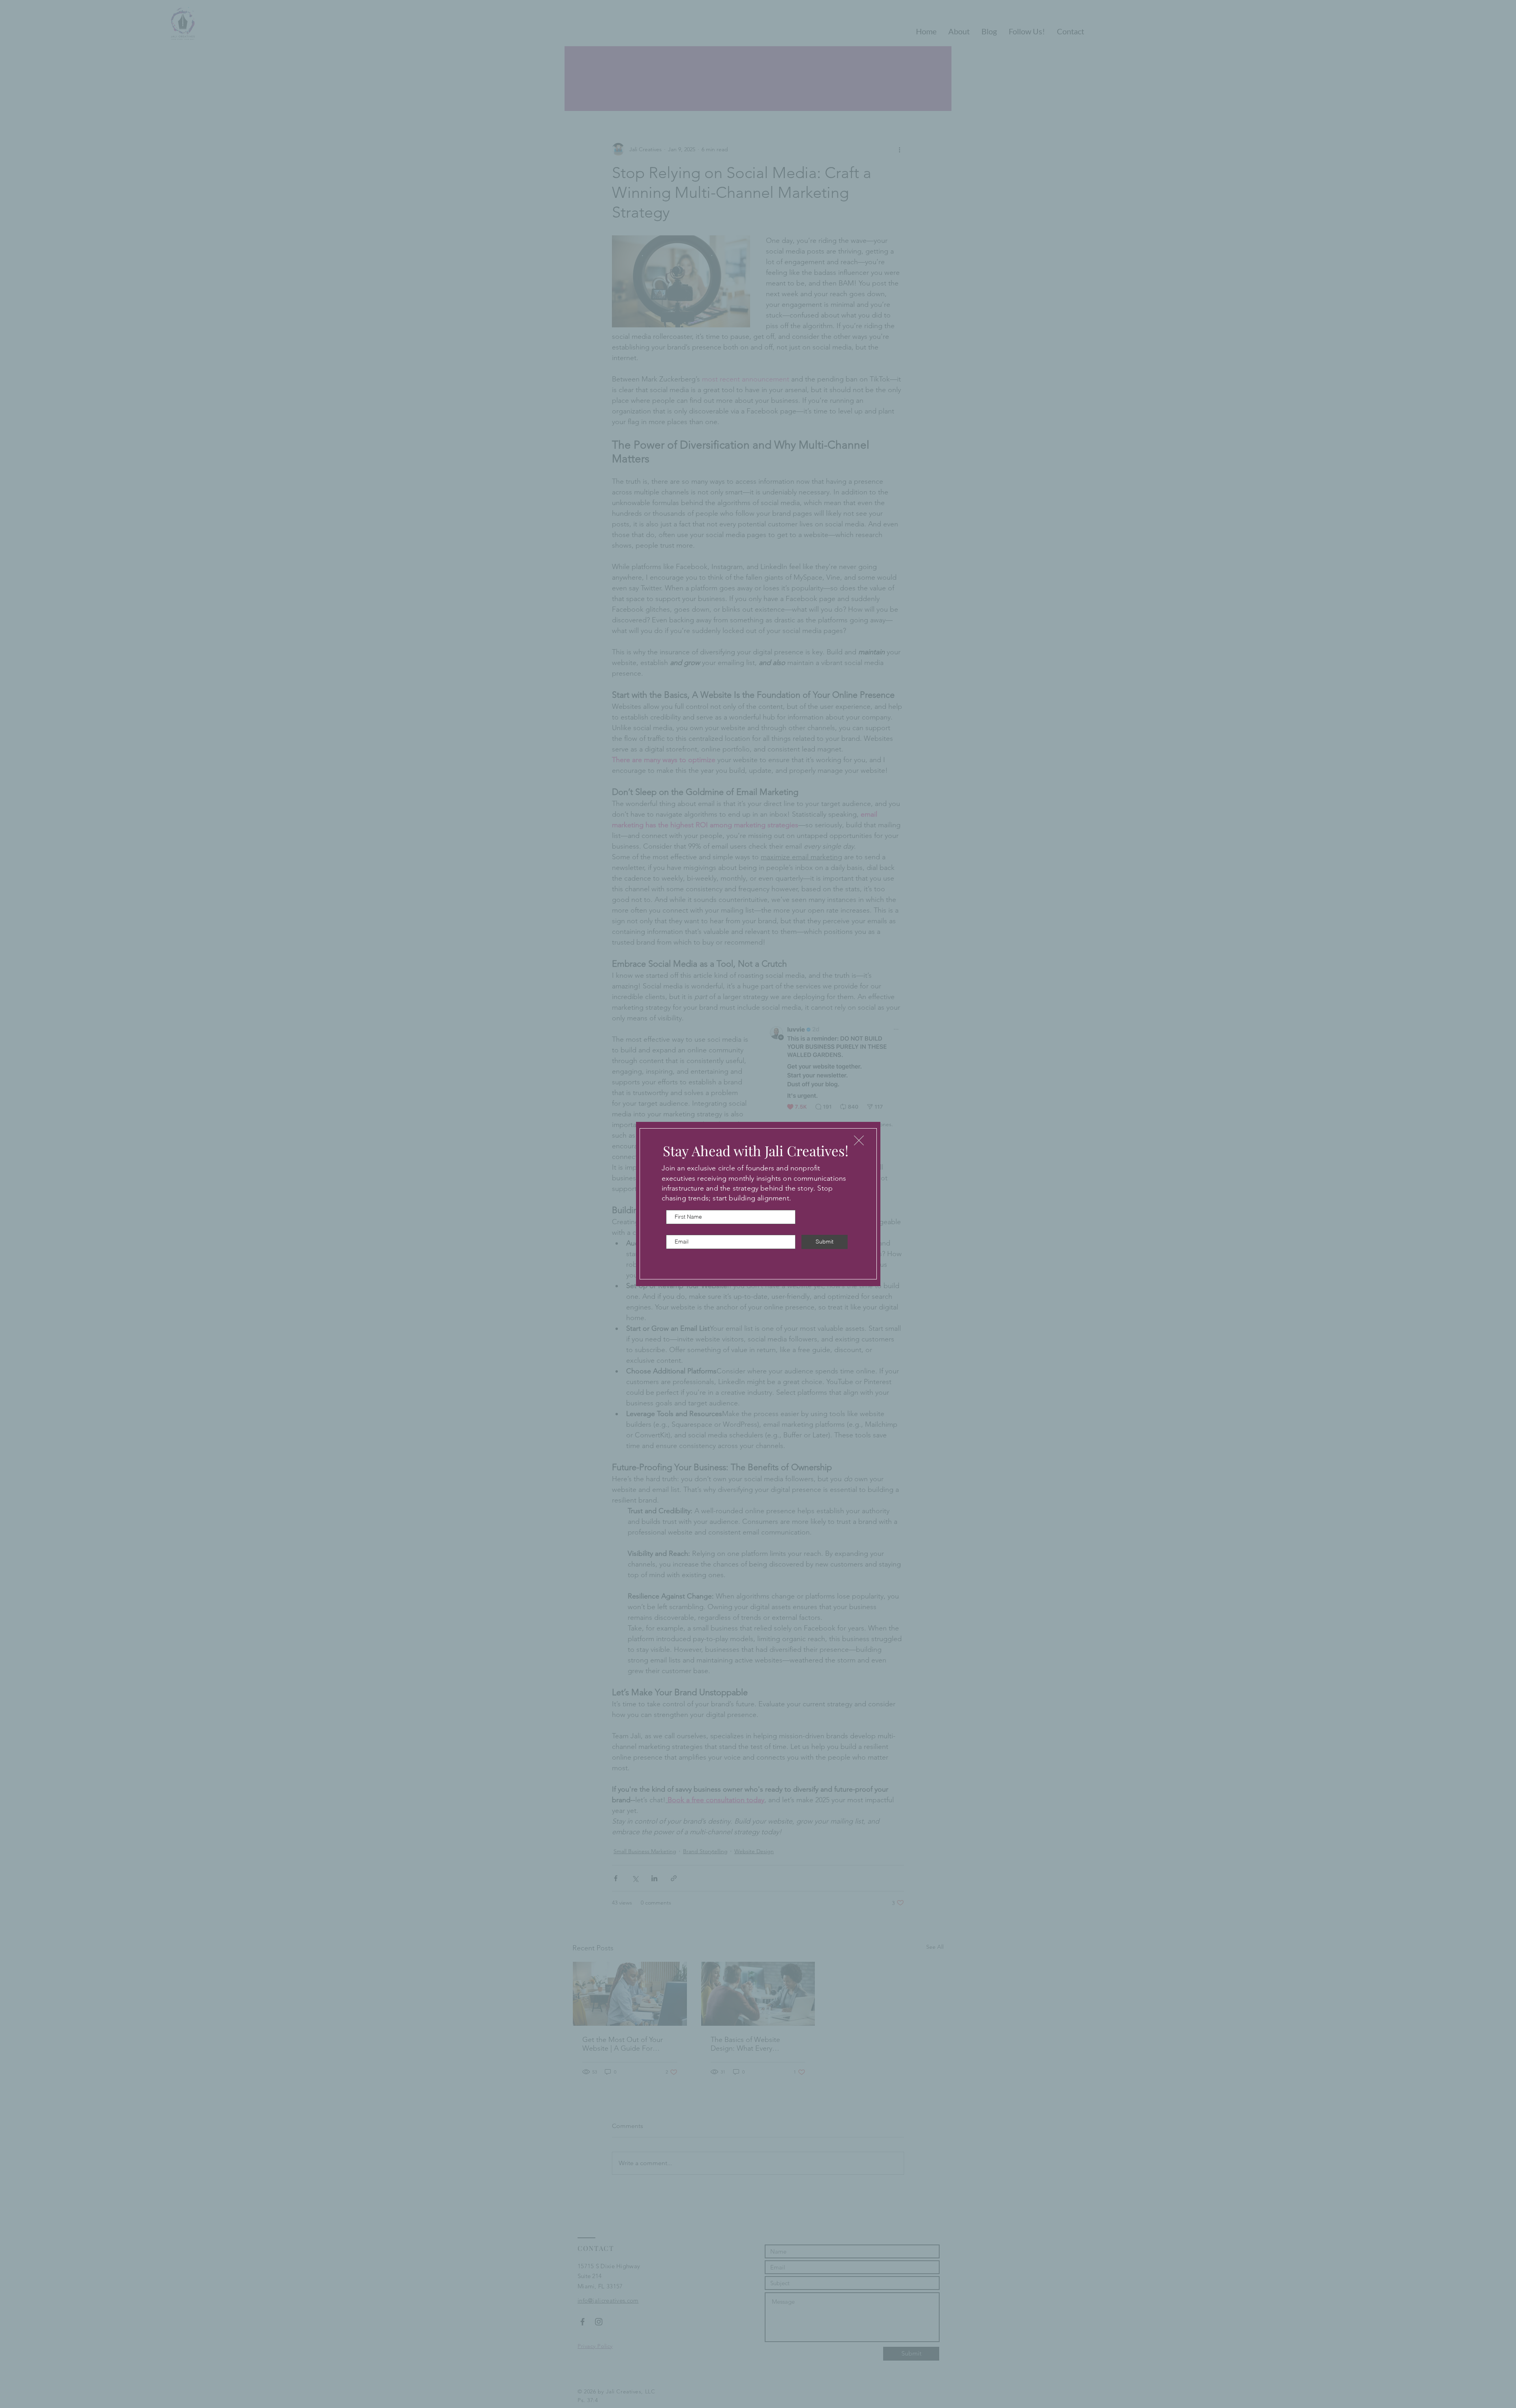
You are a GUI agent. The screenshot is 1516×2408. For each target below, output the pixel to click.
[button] (859, 1140)
